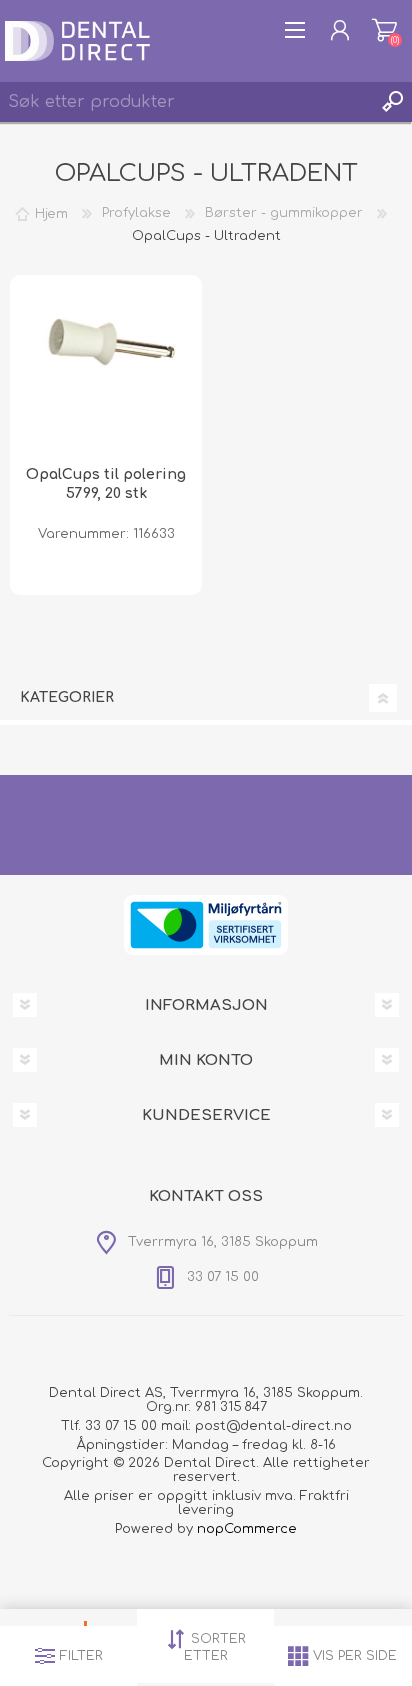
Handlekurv (384, 30)
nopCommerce (247, 1529)
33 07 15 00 (121, 1426)
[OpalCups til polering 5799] (106, 371)
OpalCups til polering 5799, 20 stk (106, 483)
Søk (392, 102)
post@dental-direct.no (273, 1426)
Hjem (51, 213)
